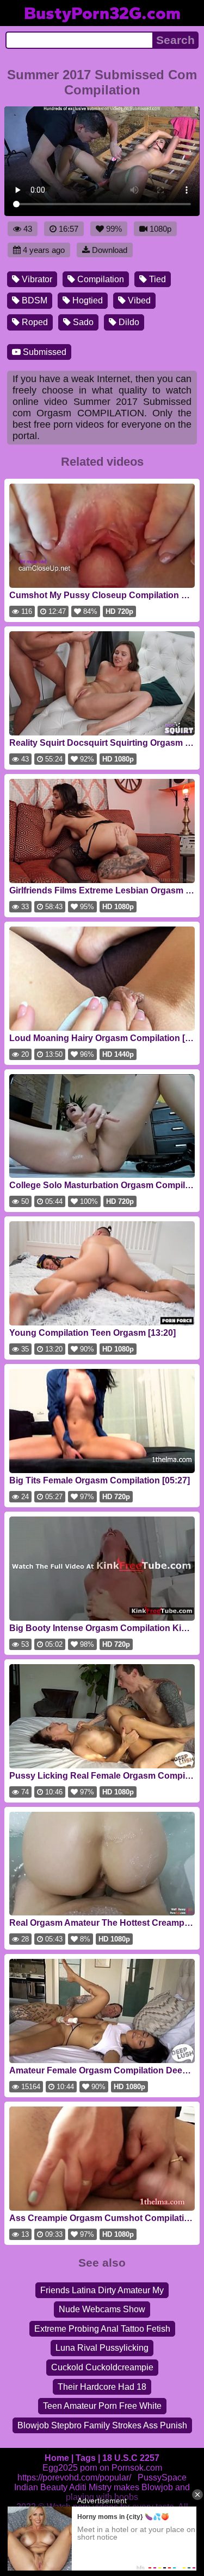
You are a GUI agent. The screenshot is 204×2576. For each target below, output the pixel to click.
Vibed (138, 300)
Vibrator (36, 279)
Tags (86, 2458)
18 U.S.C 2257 (131, 2458)
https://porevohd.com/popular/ (74, 2477)
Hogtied (86, 300)
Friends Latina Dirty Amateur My (102, 2290)
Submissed (44, 352)
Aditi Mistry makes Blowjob (121, 2487)
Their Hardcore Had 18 (102, 2387)
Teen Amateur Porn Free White (102, 2406)
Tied (156, 279)
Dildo (128, 322)
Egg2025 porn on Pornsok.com (102, 2468)
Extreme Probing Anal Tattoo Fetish (102, 2329)
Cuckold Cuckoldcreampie (102, 2367)
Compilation (100, 279)
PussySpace (162, 2477)
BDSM (33, 300)
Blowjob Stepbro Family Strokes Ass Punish (102, 2425)
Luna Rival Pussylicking (102, 2348)
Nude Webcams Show (102, 2309)
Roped (34, 322)
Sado (82, 322)
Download (110, 250)
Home (57, 2458)
